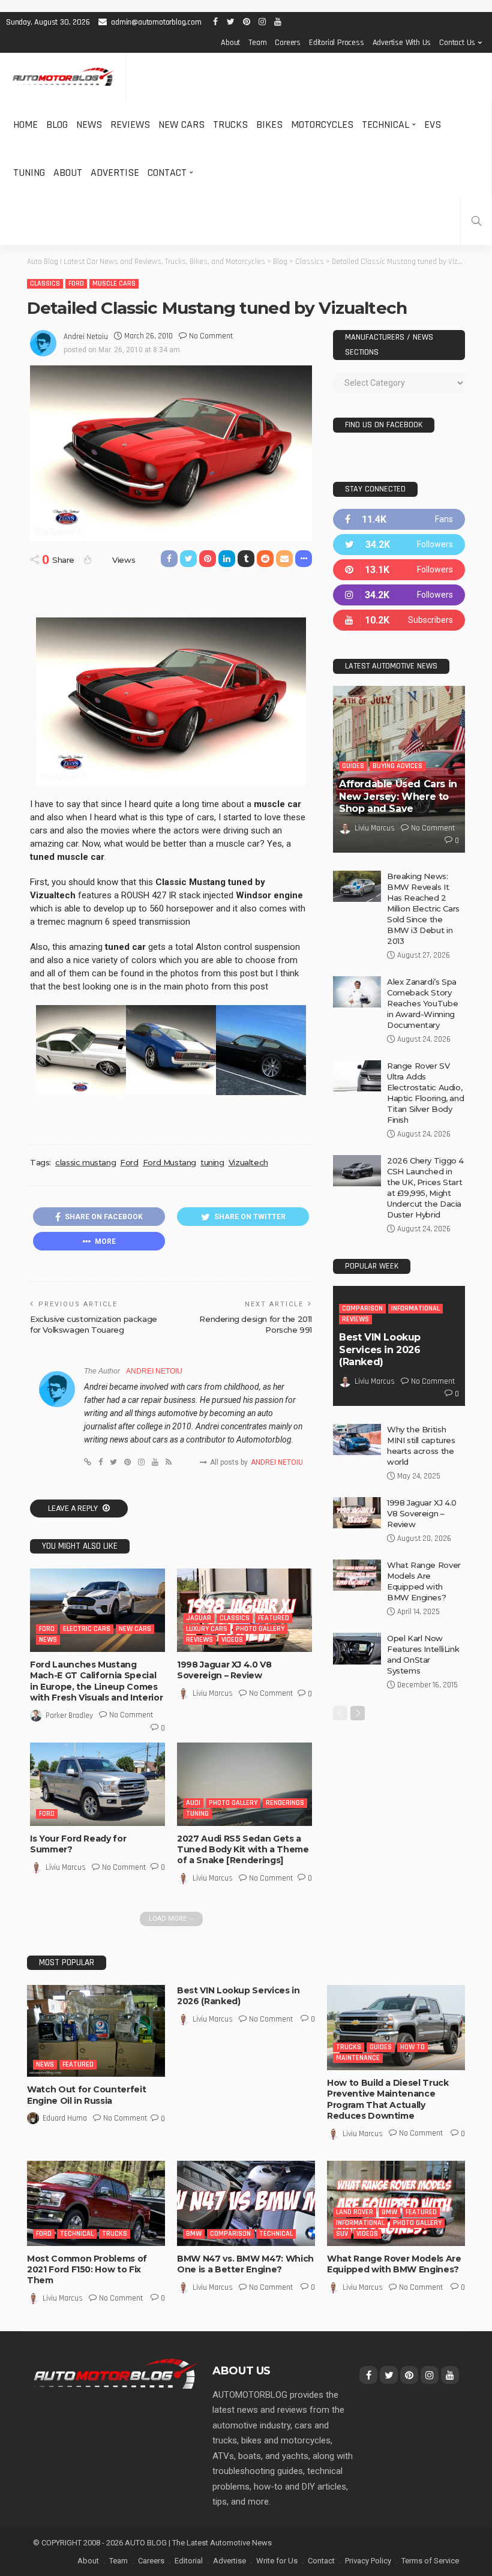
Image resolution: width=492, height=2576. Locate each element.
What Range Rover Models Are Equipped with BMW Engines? (394, 2264)
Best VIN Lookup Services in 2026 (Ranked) (380, 1350)
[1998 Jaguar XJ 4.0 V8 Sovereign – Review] (244, 1610)
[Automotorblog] (63, 77)
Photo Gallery (260, 1629)
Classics (45, 284)
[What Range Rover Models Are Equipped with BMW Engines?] (357, 1575)
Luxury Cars (207, 1629)
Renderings (285, 1803)
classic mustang (85, 1162)
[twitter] (399, 545)
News (89, 125)
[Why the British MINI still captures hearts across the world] (357, 1440)
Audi (193, 1803)
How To (412, 2047)
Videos (232, 1640)
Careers (288, 43)
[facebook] (399, 519)
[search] (476, 221)
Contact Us (457, 43)
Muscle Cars (114, 284)
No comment (211, 336)
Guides (353, 766)
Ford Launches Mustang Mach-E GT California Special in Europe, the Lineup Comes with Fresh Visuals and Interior (96, 1681)
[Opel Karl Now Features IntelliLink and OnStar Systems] (357, 1649)
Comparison (362, 1308)
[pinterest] (399, 570)
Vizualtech (248, 1162)
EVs (433, 125)
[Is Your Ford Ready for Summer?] (97, 1784)
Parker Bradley (69, 1716)
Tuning (29, 173)
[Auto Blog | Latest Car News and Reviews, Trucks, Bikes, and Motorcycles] (115, 2373)
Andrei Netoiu (86, 337)
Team (257, 43)
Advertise (115, 173)
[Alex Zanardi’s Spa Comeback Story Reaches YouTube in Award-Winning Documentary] (357, 992)
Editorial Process (337, 43)
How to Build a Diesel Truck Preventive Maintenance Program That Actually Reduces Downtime (388, 2099)
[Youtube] (399, 620)
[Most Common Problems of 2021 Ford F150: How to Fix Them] (96, 2203)
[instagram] (399, 595)
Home (25, 125)
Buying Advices (397, 766)
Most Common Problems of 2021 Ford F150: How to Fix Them (87, 2269)
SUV (342, 2234)
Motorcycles (322, 125)
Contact (167, 173)
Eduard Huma (65, 2118)
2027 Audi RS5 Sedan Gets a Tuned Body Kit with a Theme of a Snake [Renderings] (243, 1849)
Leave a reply (74, 1509)
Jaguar (199, 1618)
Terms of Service (430, 2561)
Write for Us (277, 2561)
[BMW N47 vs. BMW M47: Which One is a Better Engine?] (246, 2203)
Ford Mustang (169, 1162)
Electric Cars (87, 1629)
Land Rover (355, 2212)
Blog (57, 125)
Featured (274, 1618)
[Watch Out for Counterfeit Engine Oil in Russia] (96, 2031)
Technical (385, 125)
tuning (212, 1162)
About (230, 43)
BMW (194, 2234)
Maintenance (358, 2058)
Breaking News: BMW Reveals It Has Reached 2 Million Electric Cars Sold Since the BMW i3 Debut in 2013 (423, 908)
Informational (415, 1308)
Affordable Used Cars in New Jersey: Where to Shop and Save (398, 797)
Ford (76, 284)
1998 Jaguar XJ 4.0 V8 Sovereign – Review (224, 1670)
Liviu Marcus (213, 1693)
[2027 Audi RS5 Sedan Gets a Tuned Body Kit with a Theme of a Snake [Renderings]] (244, 1784)
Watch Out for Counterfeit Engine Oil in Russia (86, 2095)
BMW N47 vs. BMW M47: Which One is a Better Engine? (245, 2264)
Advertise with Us (402, 43)
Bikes (269, 125)
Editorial (189, 2561)
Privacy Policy (368, 2561)
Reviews (130, 125)
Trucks (230, 125)
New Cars (181, 125)
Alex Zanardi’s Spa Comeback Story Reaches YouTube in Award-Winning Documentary (422, 1003)
